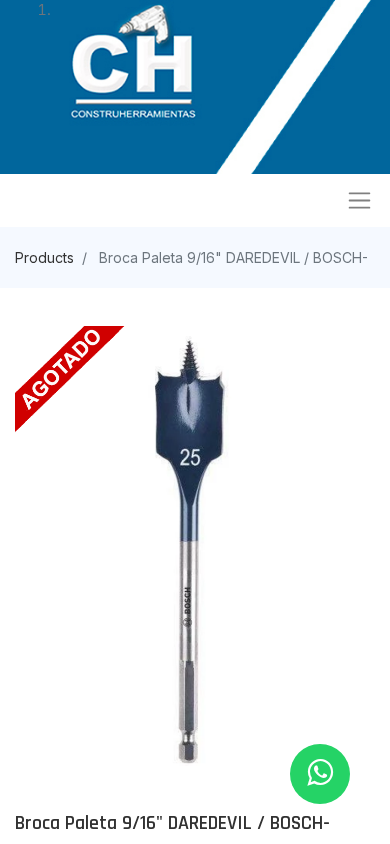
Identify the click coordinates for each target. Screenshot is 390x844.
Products (44, 257)
